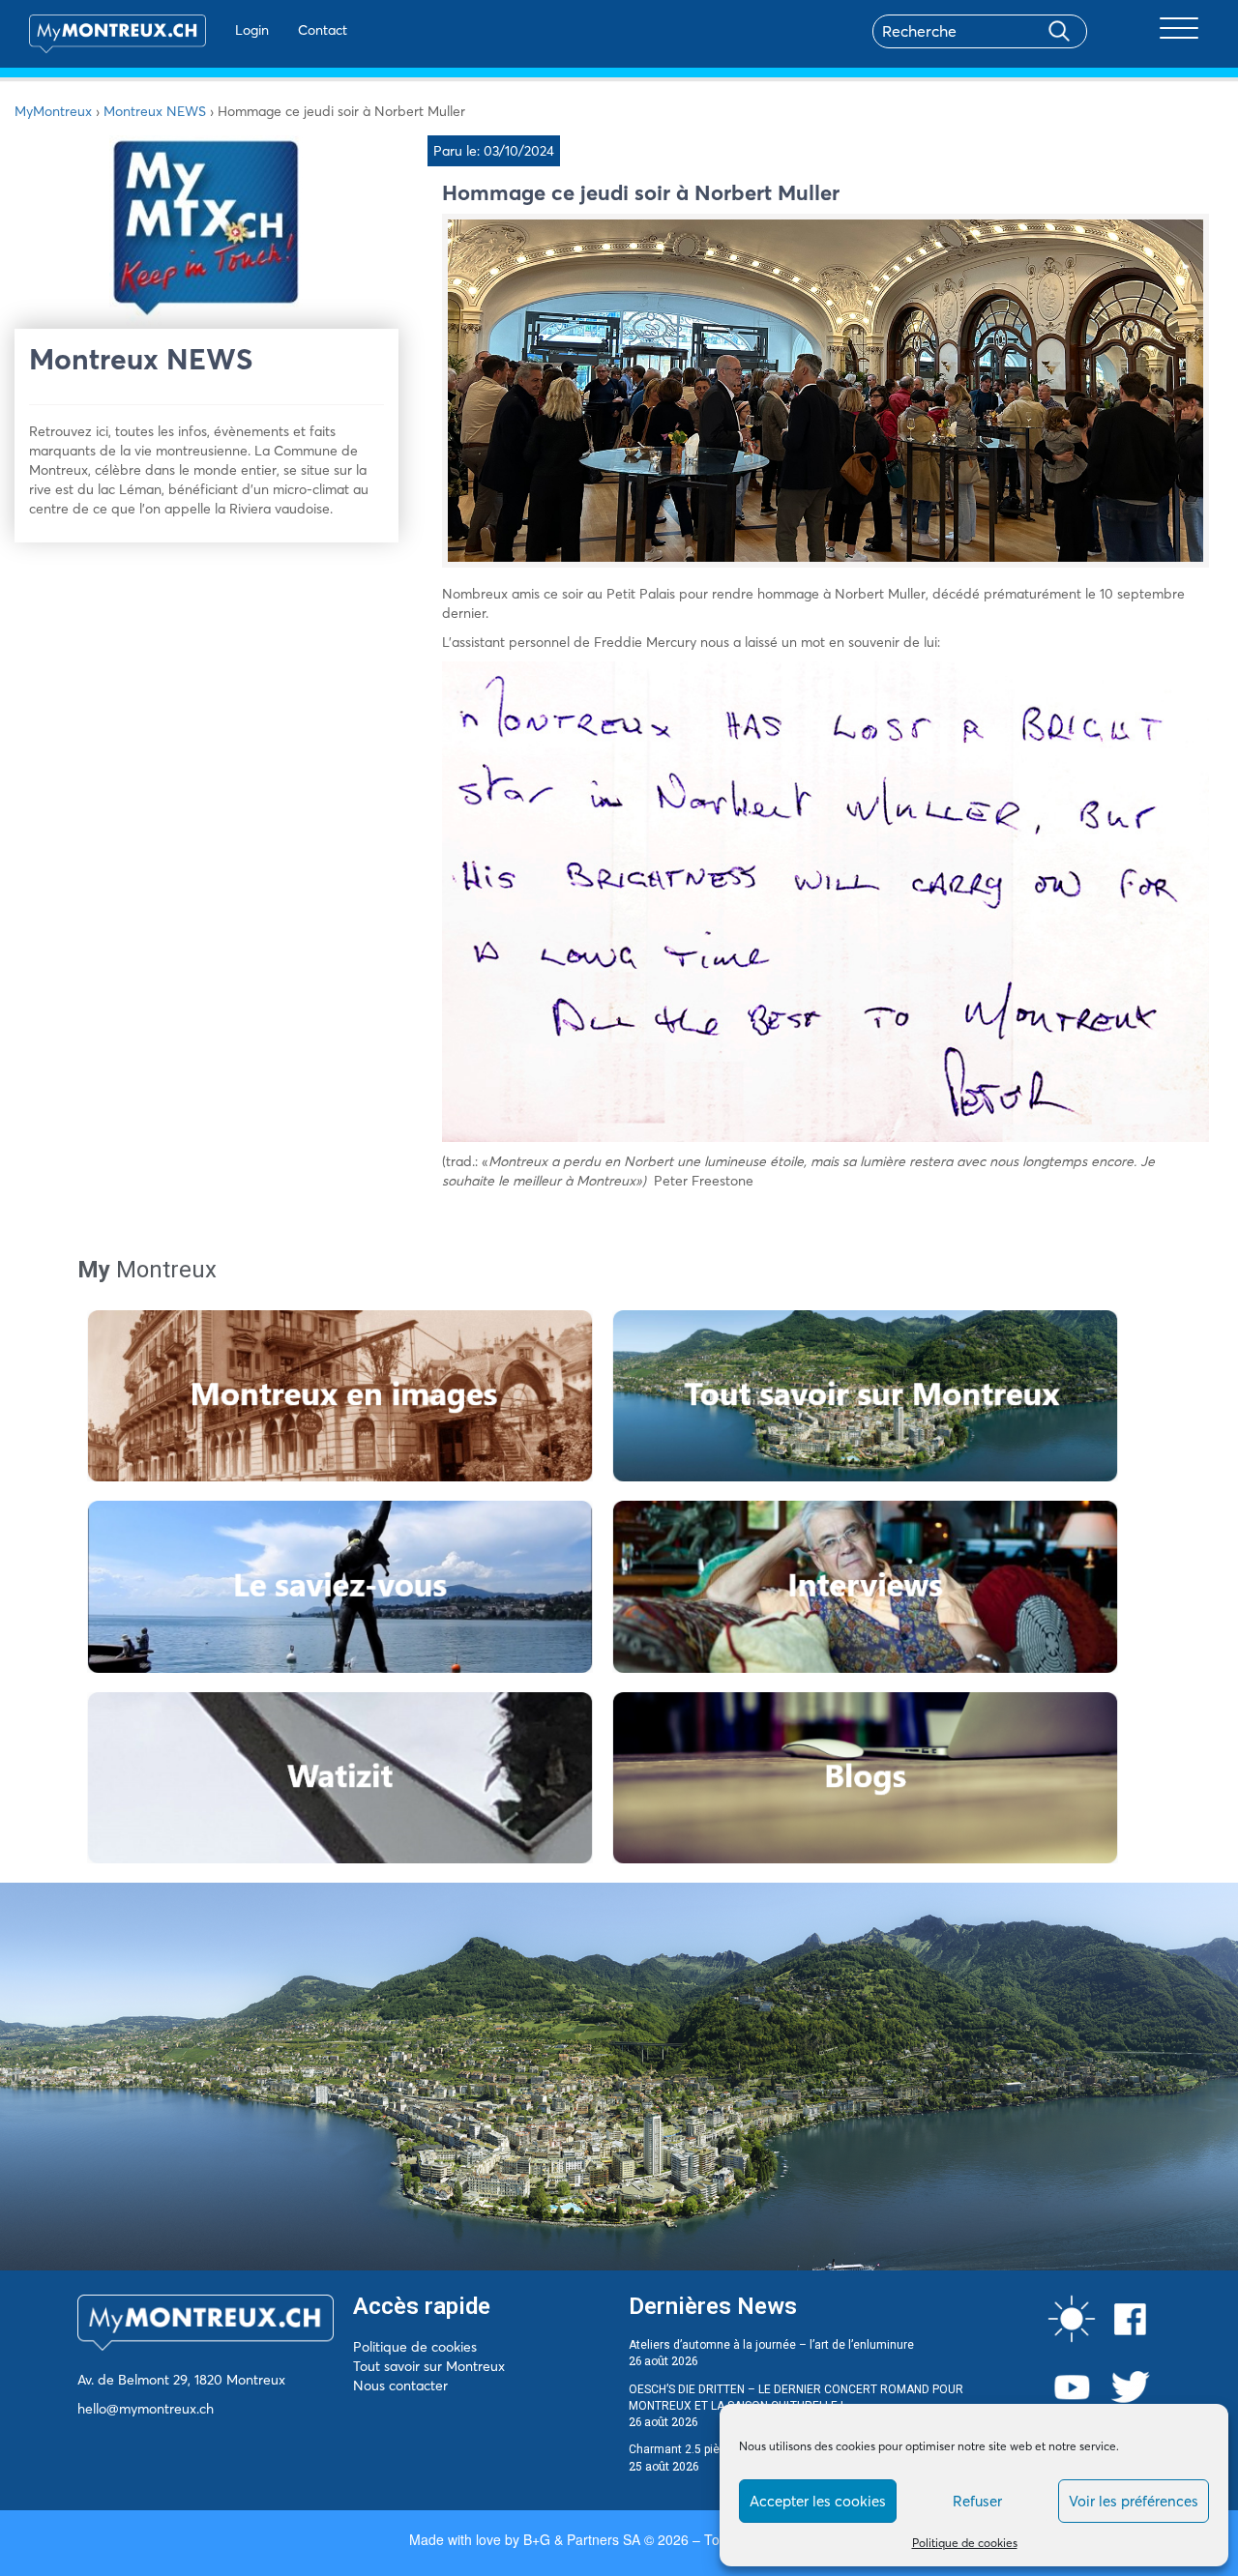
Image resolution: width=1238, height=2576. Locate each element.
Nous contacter (400, 2386)
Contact (323, 30)
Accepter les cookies (818, 2501)
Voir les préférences (1134, 2501)
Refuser (977, 2501)
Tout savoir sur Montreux (429, 2366)
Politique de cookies (965, 2543)
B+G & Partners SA (582, 2539)
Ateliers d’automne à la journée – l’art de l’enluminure (771, 2345)
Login (252, 30)
